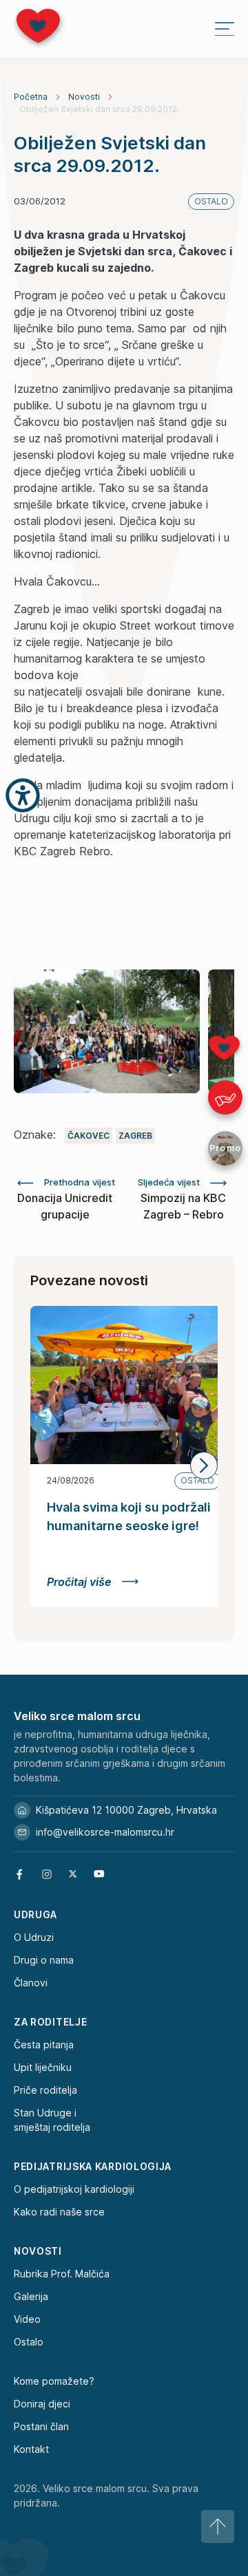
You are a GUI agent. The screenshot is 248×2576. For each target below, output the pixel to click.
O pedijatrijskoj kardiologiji (74, 2189)
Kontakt (31, 2449)
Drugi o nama (44, 1960)
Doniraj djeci (42, 2404)
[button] (204, 1466)
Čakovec (89, 1136)
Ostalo (29, 2342)
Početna (31, 97)
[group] (107, 1031)
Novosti (84, 97)
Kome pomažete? (54, 2381)
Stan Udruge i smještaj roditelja (52, 2120)
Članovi (31, 1983)
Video (27, 2319)
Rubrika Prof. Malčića (62, 2274)
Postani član (41, 2426)
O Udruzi (34, 1937)
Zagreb (135, 1136)
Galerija (31, 2296)
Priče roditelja (45, 2090)
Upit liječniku (43, 2067)
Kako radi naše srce (59, 2212)
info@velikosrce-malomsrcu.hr (105, 1832)
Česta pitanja (44, 2044)
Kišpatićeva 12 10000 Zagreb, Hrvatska (126, 1810)
